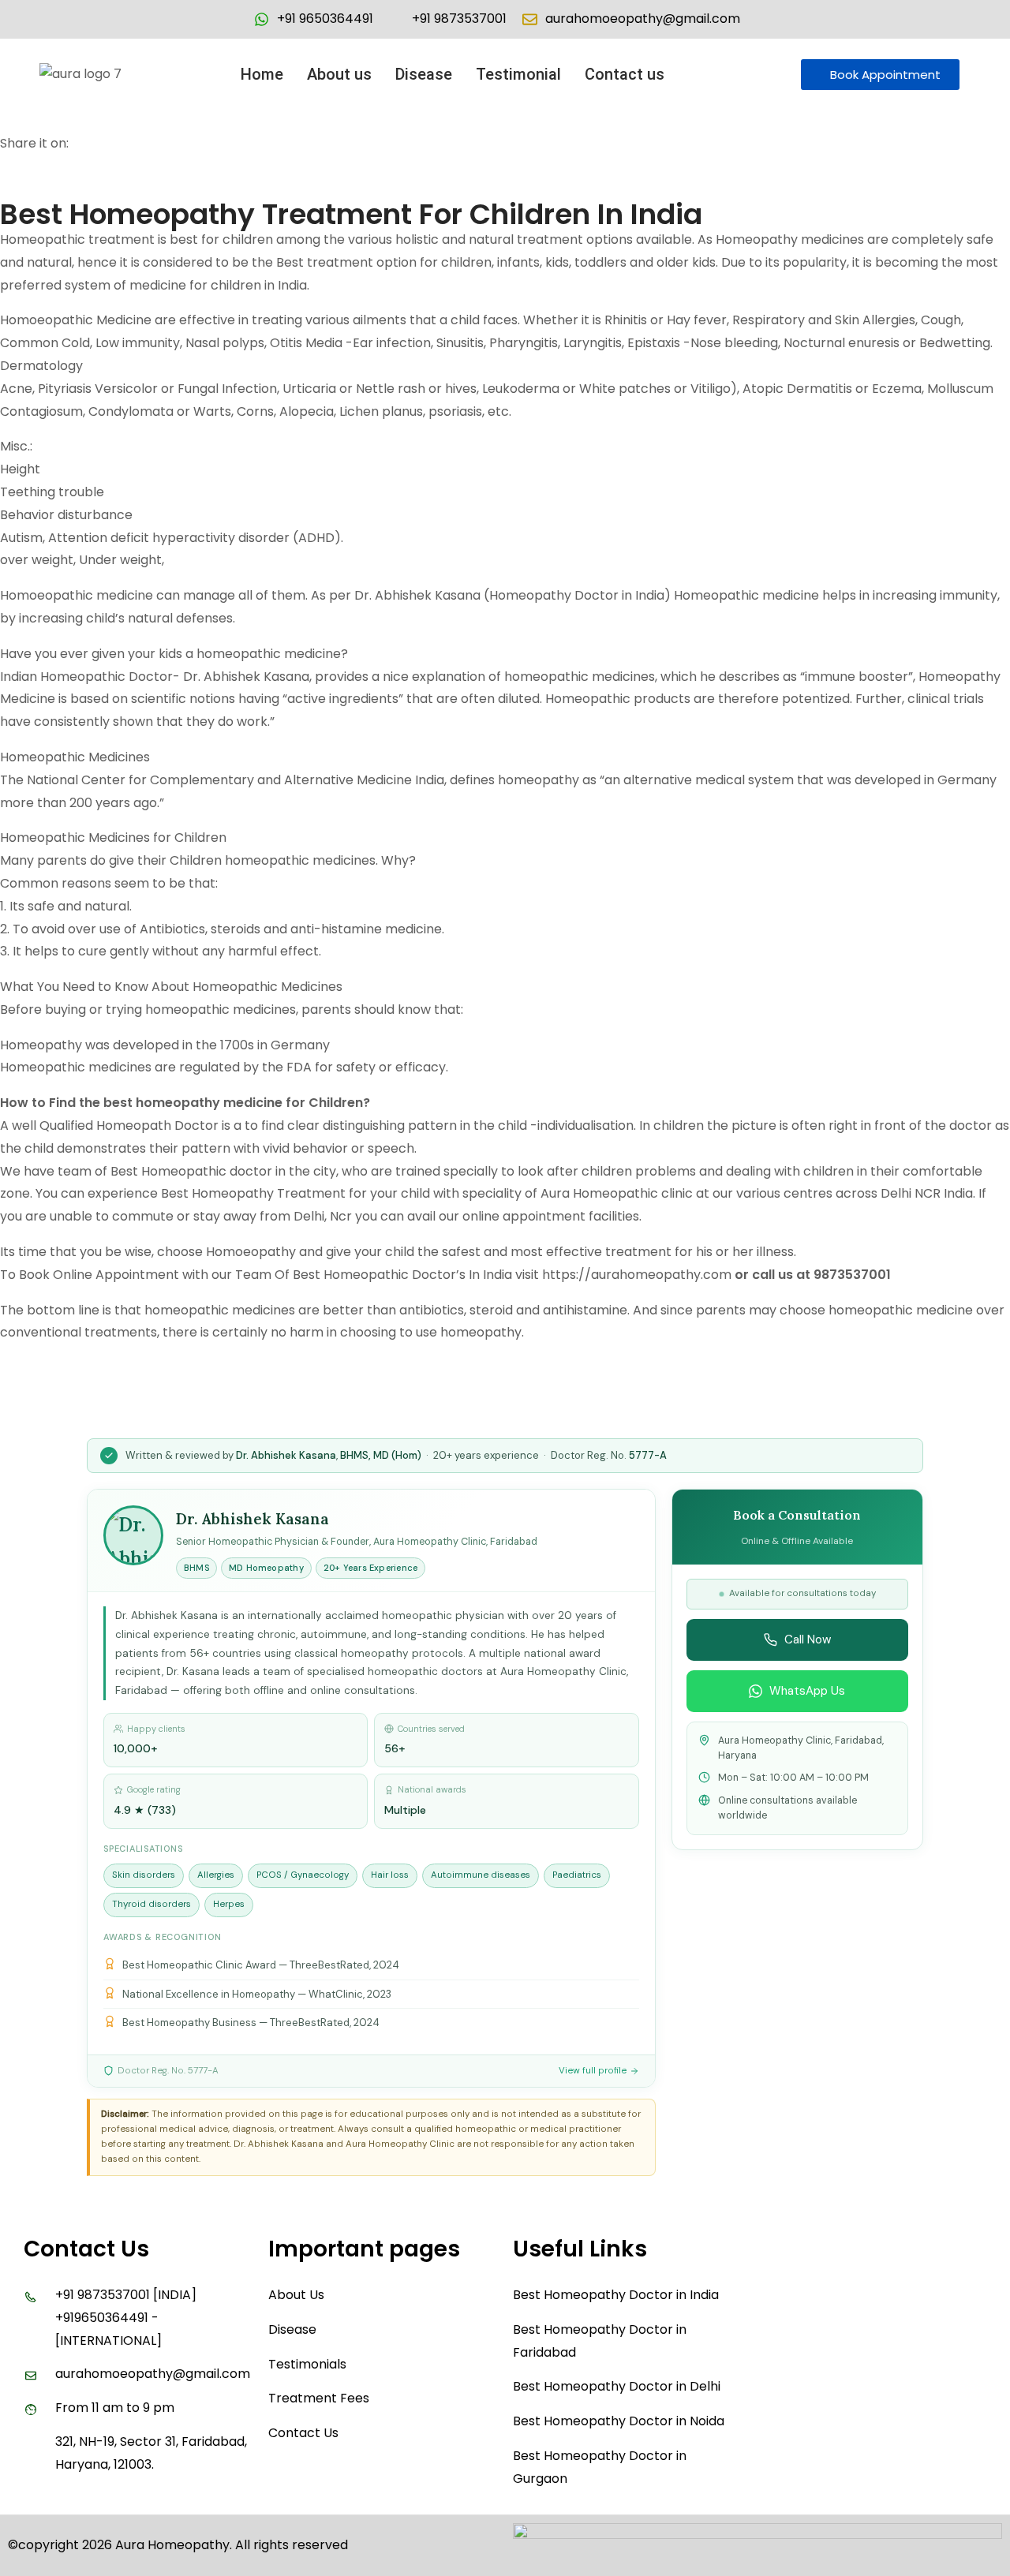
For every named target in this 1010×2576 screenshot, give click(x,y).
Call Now (808, 1639)
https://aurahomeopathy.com (637, 1275)
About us (339, 74)
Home (262, 74)
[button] (628, 74)
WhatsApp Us (807, 1691)
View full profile (593, 2071)
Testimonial (518, 74)
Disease (424, 74)
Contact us (625, 74)
